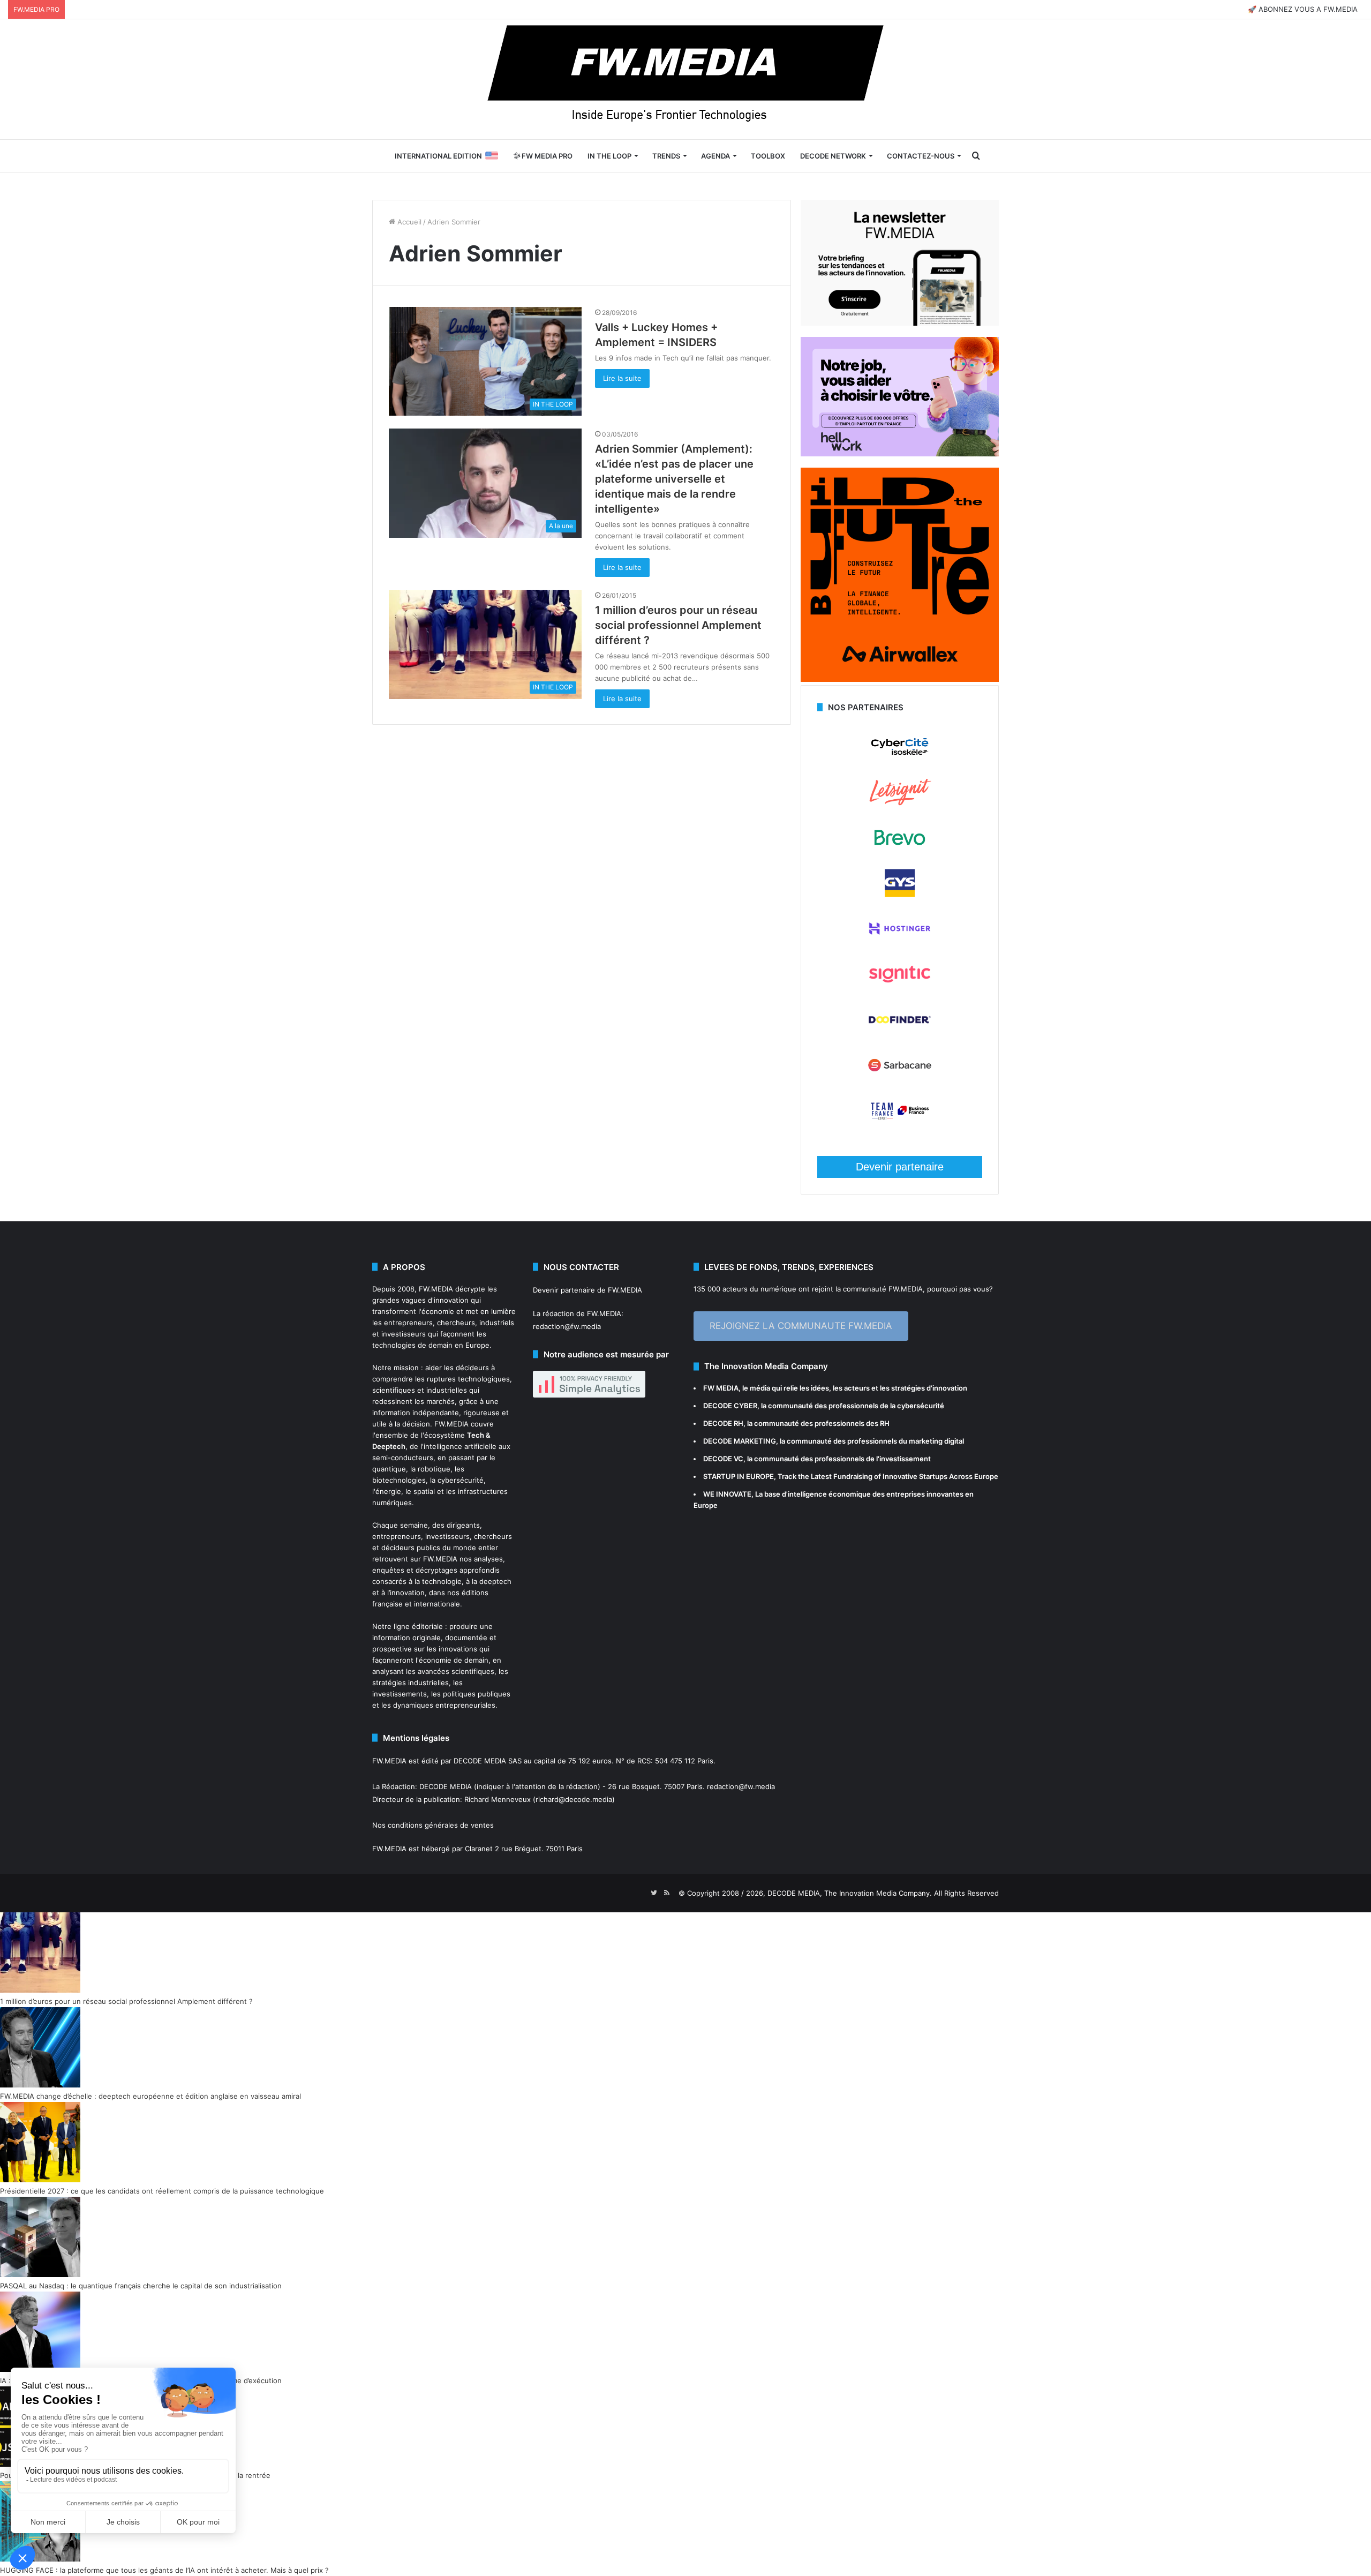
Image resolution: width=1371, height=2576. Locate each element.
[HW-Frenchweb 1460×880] (900, 454)
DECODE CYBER (730, 1406)
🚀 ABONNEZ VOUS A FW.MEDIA (1303, 9)
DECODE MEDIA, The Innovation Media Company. (850, 1893)
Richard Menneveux (498, 1799)
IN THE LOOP (609, 156)
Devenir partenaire (900, 1167)
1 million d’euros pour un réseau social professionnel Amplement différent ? (678, 625)
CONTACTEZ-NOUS (921, 156)
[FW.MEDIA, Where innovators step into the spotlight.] (685, 79)
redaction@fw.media (567, 1326)
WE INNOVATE (727, 1494)
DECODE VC (723, 1459)
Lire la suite (622, 378)
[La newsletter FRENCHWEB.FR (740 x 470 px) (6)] (900, 323)
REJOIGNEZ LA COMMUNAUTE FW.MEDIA (801, 1326)
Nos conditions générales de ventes (433, 1825)
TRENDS (666, 156)
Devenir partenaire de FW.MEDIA (587, 1290)
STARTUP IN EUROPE (739, 1476)
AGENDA (715, 156)
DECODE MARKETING (740, 1441)
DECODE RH (723, 1423)
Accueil (408, 222)
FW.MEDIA (436, 1289)
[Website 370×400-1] (900, 679)
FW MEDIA (721, 1388)
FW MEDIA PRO (546, 156)
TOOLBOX (768, 156)
